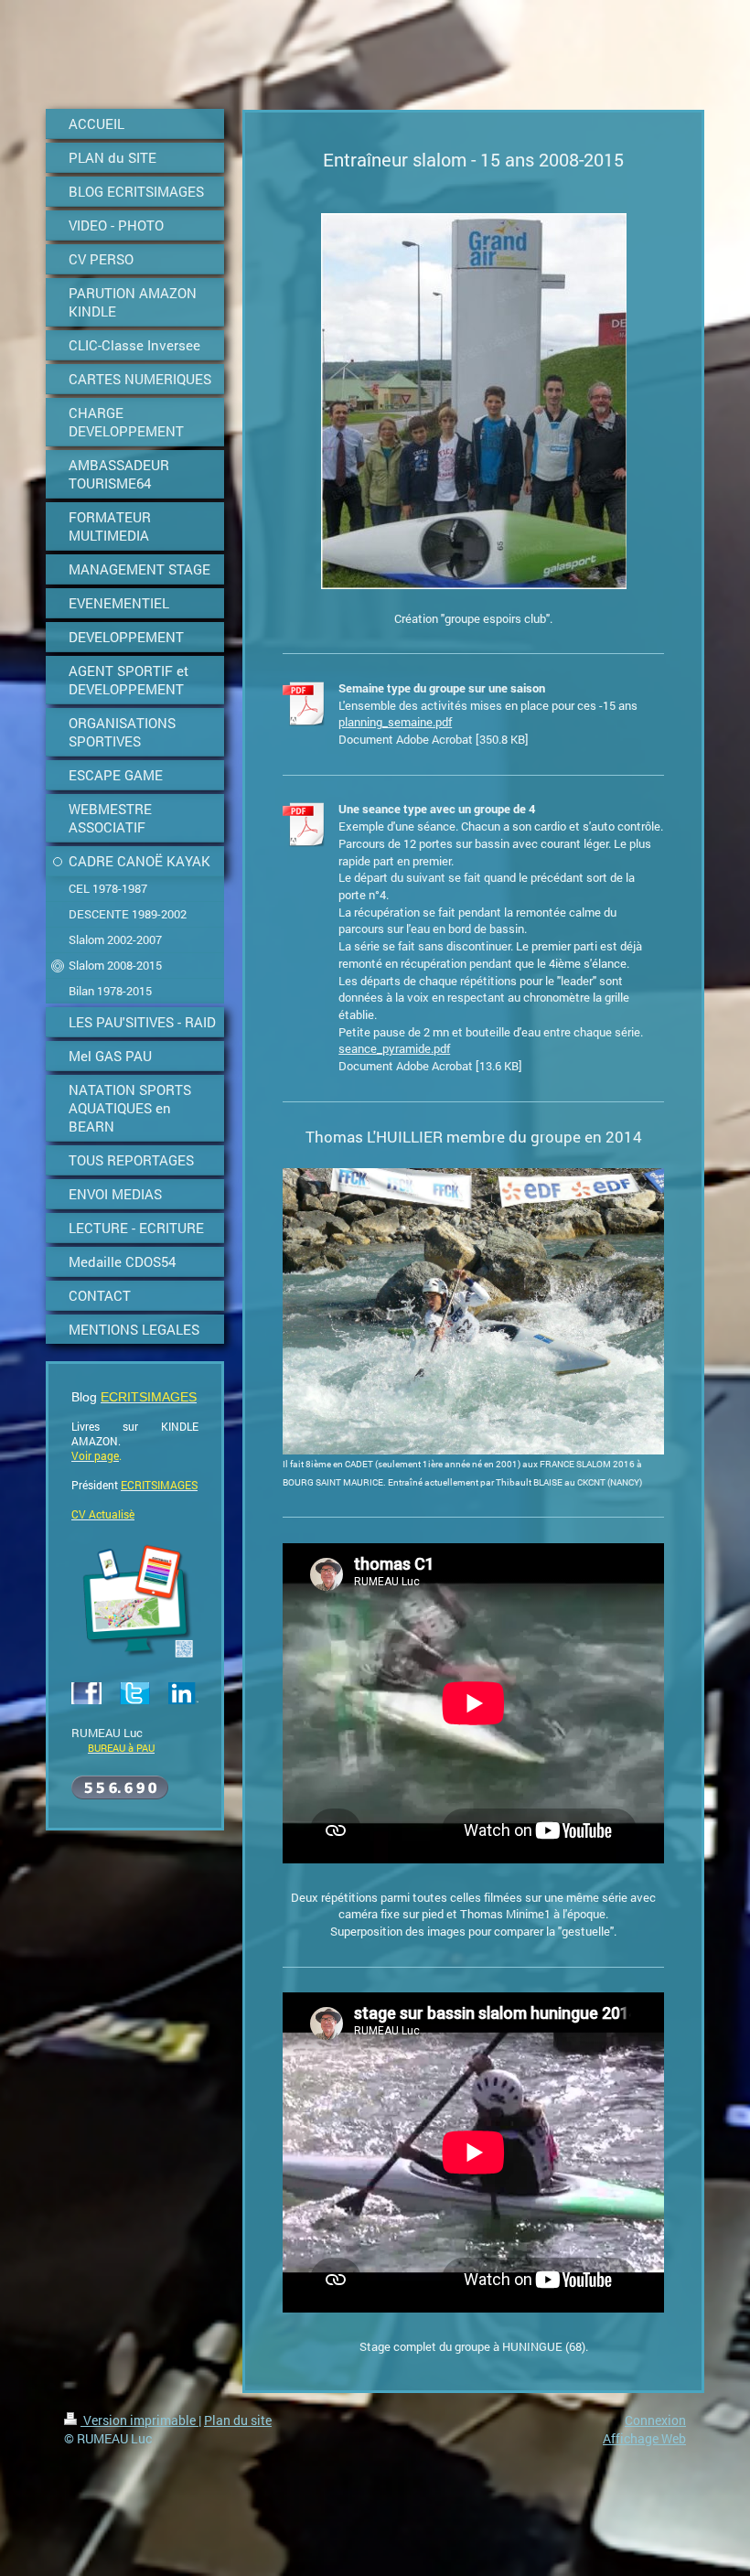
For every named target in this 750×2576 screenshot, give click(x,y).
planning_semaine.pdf (395, 722)
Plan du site (238, 2420)
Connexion (655, 2420)
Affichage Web (644, 2438)
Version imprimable (139, 2420)
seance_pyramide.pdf (394, 1048)
